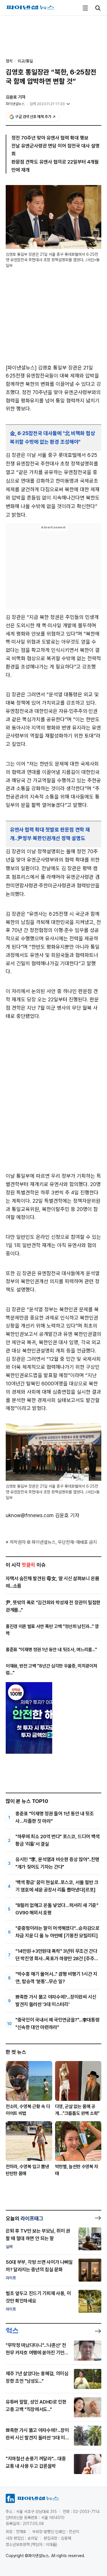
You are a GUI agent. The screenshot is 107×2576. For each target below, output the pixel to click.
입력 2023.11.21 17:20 (47, 104)
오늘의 (25, 2218)
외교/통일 (25, 61)
